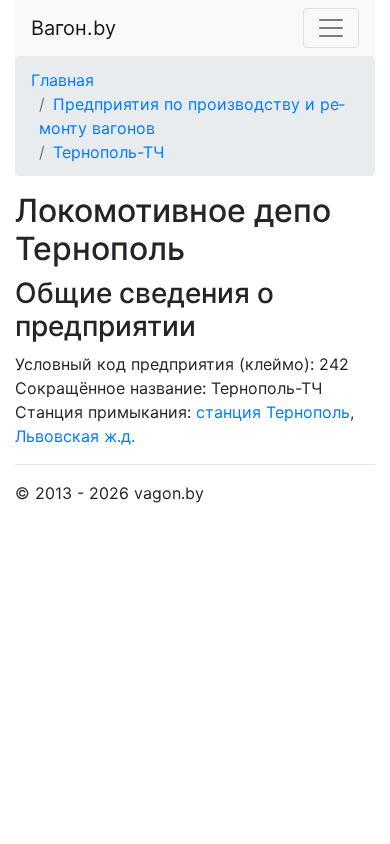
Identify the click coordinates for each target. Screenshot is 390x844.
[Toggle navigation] (331, 28)
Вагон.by (73, 28)
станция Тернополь (273, 412)
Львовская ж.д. (75, 436)
